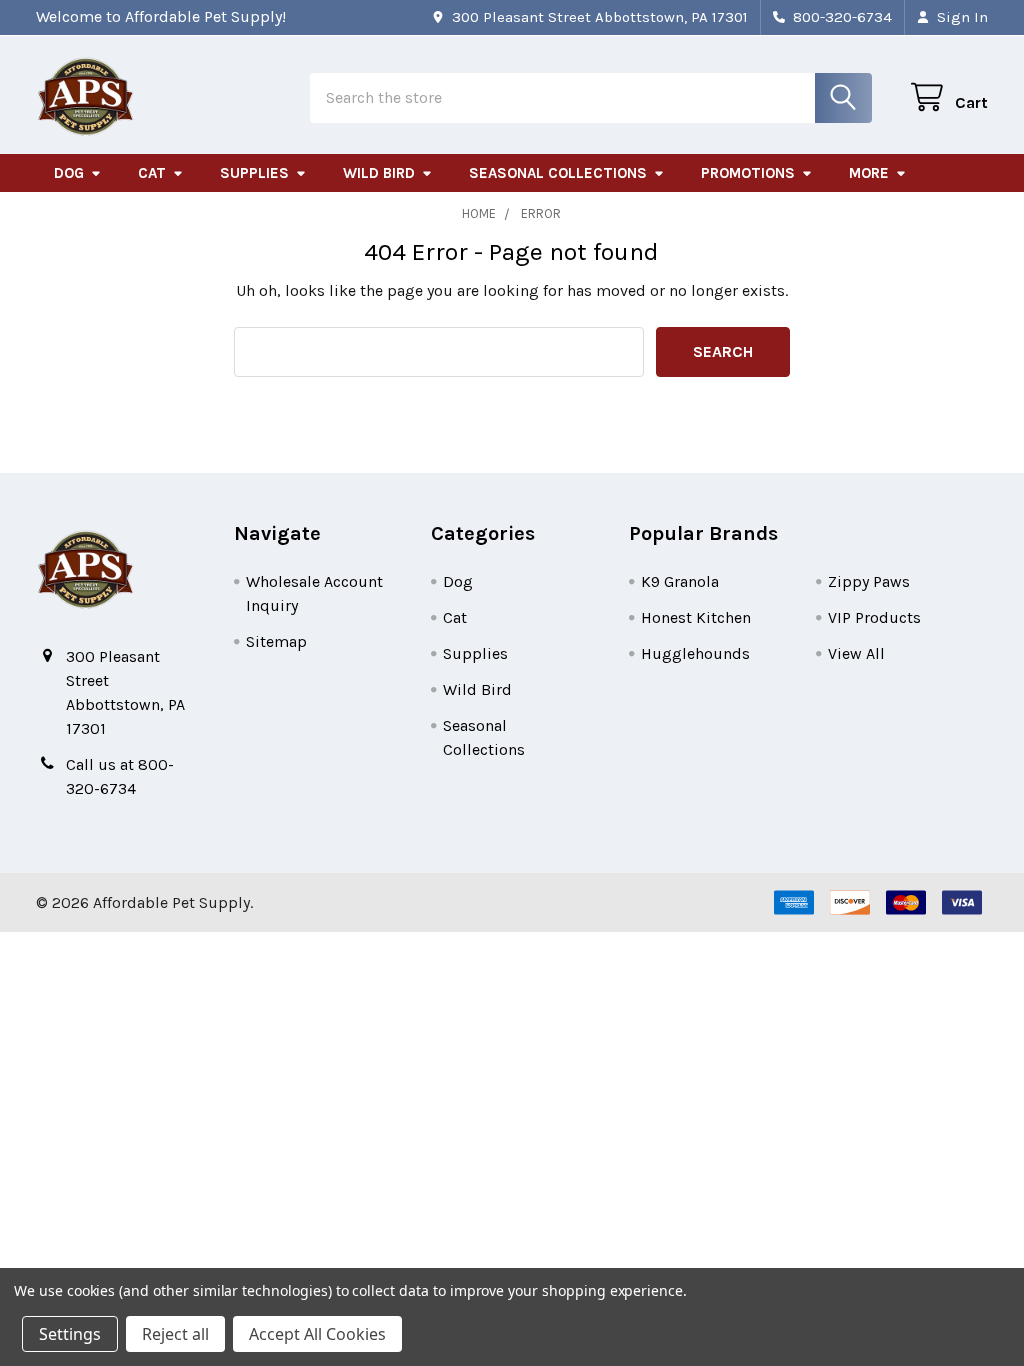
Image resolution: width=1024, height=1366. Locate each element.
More (869, 173)
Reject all (175, 1334)
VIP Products (874, 617)
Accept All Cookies (317, 1334)
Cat (152, 173)
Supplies (254, 173)
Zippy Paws (869, 581)
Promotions (748, 173)
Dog (69, 173)
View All (856, 653)
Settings (70, 1334)
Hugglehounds (695, 653)
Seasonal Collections (558, 173)
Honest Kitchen (696, 617)
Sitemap (276, 641)
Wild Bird (379, 173)
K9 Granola (680, 581)
